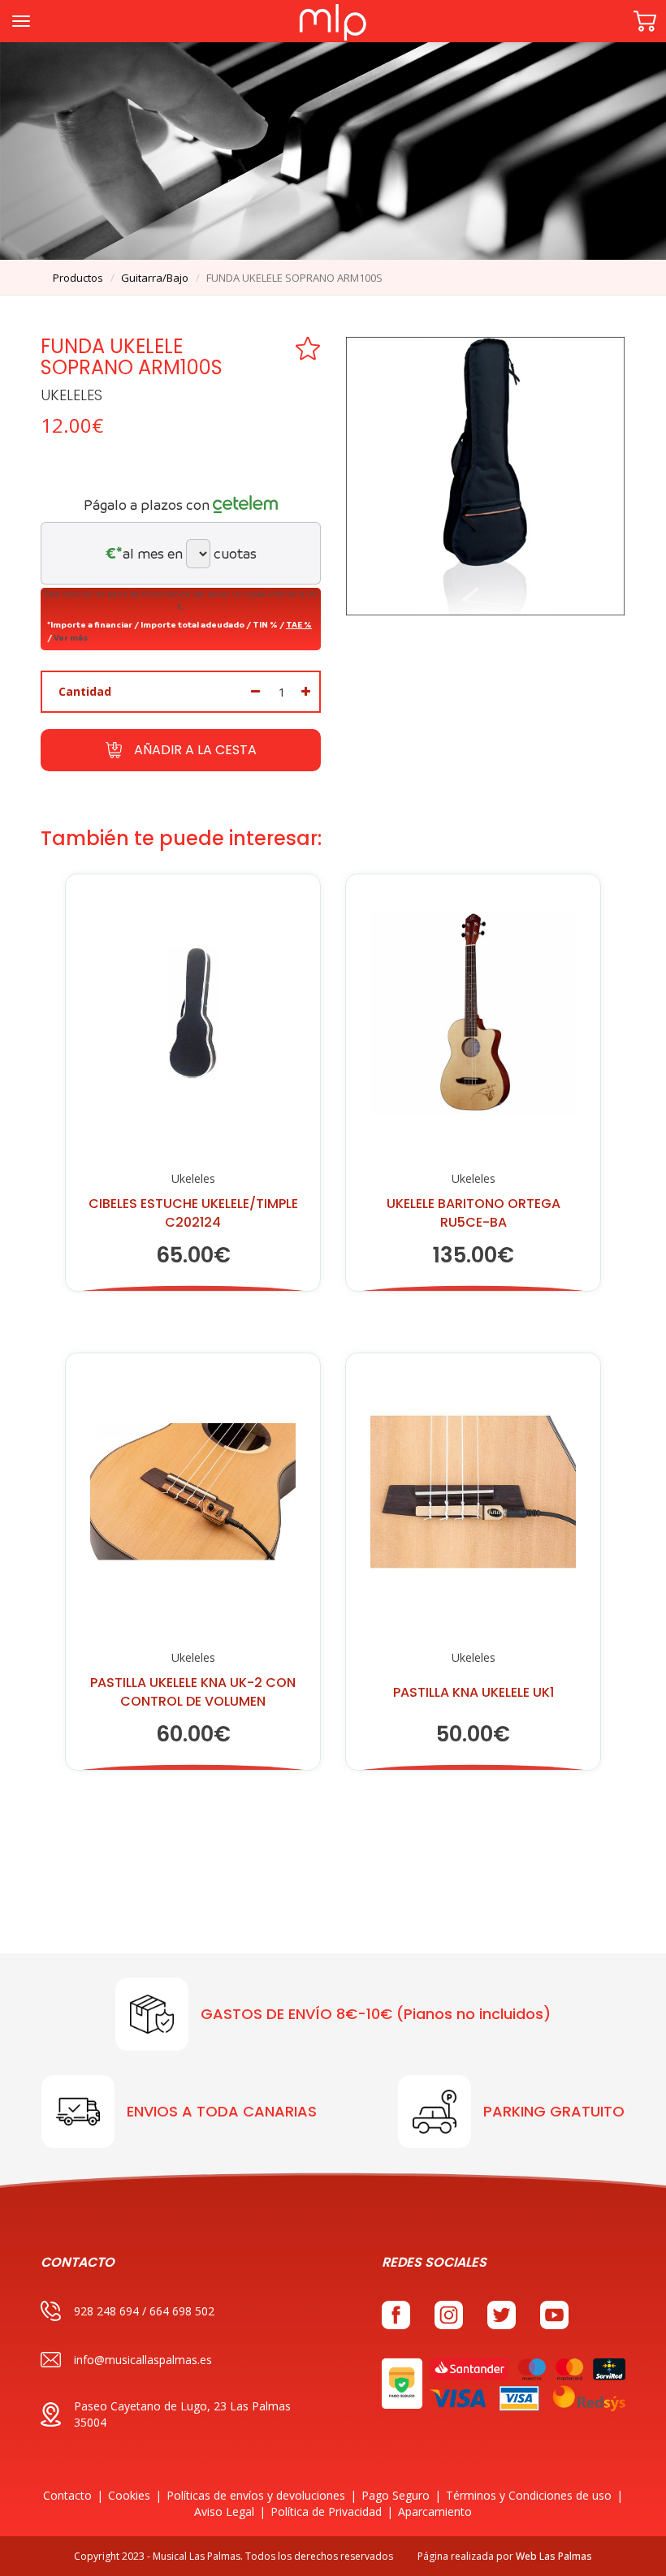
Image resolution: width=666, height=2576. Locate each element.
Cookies (129, 2495)
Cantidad (85, 691)
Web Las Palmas (554, 2556)
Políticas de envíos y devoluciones (256, 2495)
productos (78, 278)
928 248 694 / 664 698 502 (144, 2311)
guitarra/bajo (155, 278)
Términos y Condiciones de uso (529, 2495)
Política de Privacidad (326, 2511)
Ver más (71, 637)
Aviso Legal (224, 2511)
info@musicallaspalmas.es (143, 2360)
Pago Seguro (396, 2495)
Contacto (67, 2495)
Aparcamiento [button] (435, 2511)
